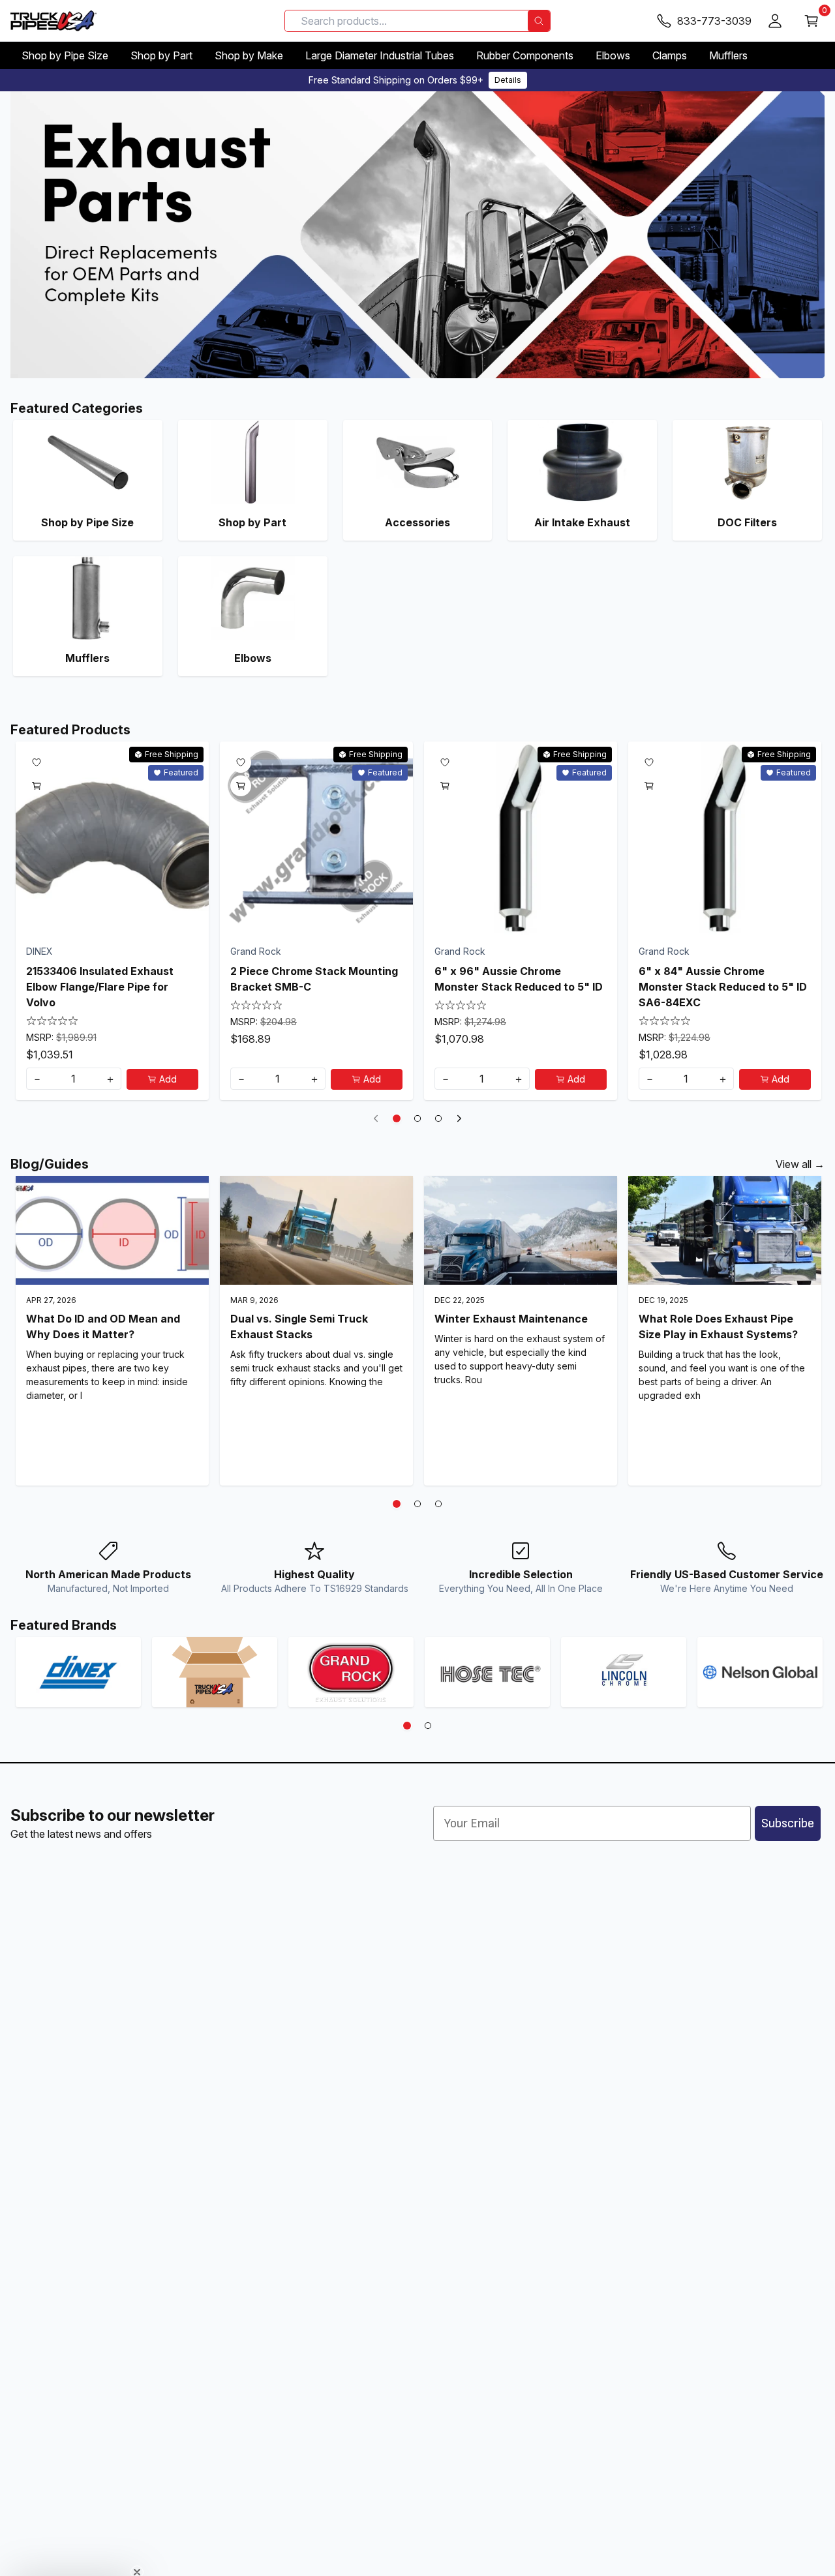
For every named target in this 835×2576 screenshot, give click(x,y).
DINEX (39, 951)
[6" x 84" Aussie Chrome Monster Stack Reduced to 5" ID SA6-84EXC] (725, 838)
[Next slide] (459, 1118)
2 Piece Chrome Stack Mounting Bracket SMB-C (314, 979)
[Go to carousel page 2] (417, 1118)
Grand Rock (256, 951)
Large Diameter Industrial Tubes (380, 55)
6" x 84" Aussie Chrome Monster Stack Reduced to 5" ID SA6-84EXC (723, 987)
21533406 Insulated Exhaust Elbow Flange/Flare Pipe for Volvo (100, 987)
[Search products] (539, 21)
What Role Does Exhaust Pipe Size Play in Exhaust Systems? (718, 1326)
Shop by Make (249, 55)
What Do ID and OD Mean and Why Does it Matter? (103, 1326)
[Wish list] (37, 762)
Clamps (670, 55)
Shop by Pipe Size (65, 55)
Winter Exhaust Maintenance (511, 1319)
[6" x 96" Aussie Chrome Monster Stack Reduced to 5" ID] (521, 838)
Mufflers (728, 55)
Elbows (613, 55)
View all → (800, 1164)
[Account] (775, 21)
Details (508, 80)
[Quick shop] (37, 786)
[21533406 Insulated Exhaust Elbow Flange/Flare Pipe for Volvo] (112, 838)
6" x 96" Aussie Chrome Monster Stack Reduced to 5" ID (519, 979)
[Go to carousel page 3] (438, 1118)
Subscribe (788, 1823)
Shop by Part (161, 55)
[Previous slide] (376, 1118)
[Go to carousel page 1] (397, 1118)
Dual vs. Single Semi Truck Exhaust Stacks (299, 1326)
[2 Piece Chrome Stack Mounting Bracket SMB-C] (316, 838)
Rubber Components (525, 55)
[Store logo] (53, 21)
